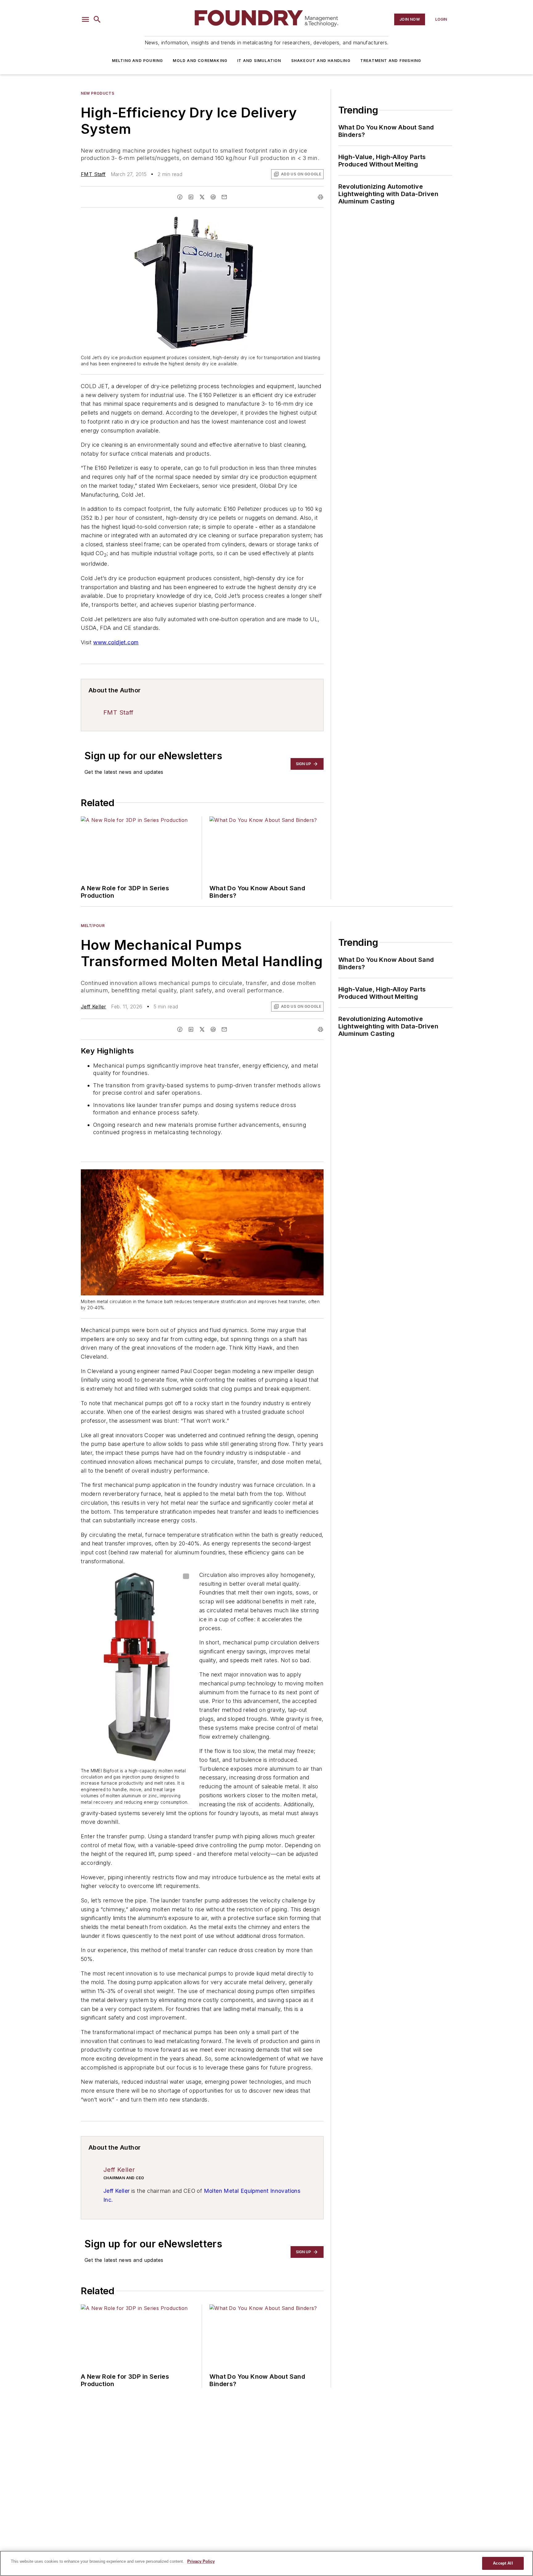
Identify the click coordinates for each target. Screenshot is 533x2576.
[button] (85, 19)
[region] (266, 2563)
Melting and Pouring (138, 61)
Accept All (503, 2563)
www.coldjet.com (116, 642)
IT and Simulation (259, 61)
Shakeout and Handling (321, 61)
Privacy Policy (201, 2561)
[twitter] (202, 197)
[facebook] (180, 197)
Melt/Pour (93, 926)
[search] (97, 19)
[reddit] (213, 197)
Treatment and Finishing (391, 61)
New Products (97, 93)
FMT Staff (93, 174)
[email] (224, 197)
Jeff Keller (93, 1007)
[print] (320, 197)
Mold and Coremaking (200, 61)
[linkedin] (191, 197)
